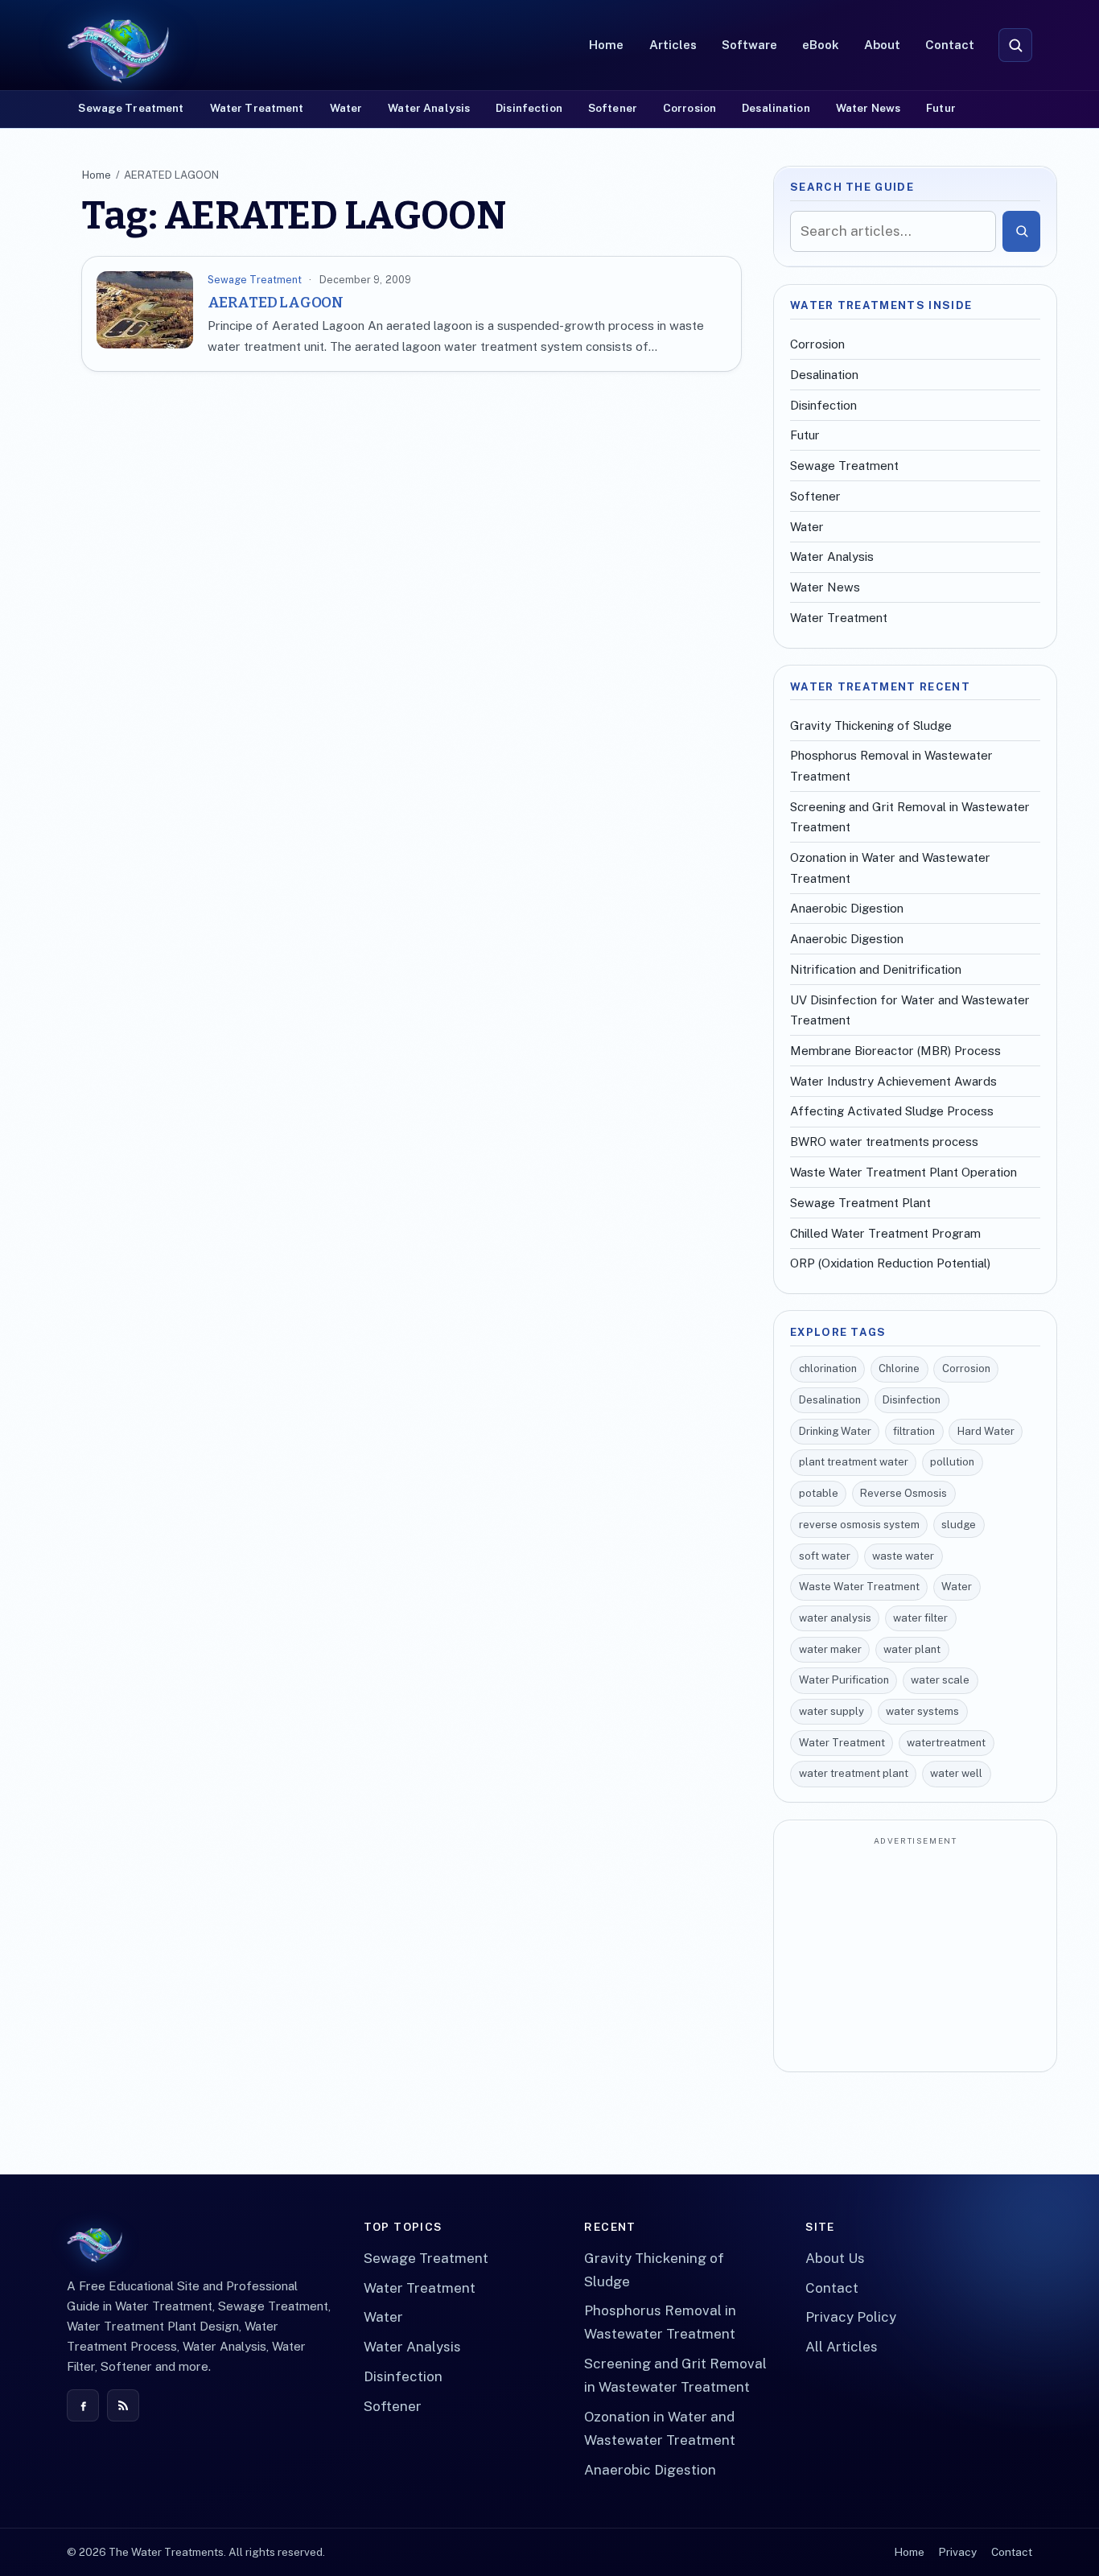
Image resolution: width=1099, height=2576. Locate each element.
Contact (950, 45)
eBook (821, 45)
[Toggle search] (1015, 45)
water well (956, 1773)
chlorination (828, 1368)
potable (819, 1493)
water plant (912, 1649)
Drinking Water (835, 1431)
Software (749, 45)
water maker (830, 1649)
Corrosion (689, 108)
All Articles (842, 2347)
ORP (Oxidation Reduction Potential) (890, 1263)
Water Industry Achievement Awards (893, 1081)
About (882, 45)
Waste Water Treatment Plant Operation (903, 1172)
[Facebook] (83, 2405)
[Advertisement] (915, 1956)
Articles (673, 45)
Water (346, 108)
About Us (835, 2258)
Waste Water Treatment (859, 1587)
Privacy (957, 2552)
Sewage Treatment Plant (860, 1203)
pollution (952, 1462)
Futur (941, 108)
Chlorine (899, 1368)
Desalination (776, 108)
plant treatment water (854, 1462)
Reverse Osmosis (903, 1493)
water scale (940, 1680)
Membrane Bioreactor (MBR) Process (895, 1051)
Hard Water (986, 1431)
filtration (914, 1431)
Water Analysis (429, 108)
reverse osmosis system (859, 1525)
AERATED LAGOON (276, 303)
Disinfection (529, 108)
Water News (868, 108)
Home (606, 45)
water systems (922, 1711)
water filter (920, 1618)
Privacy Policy (851, 2317)
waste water (903, 1556)
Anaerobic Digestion (847, 908)
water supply (831, 1711)
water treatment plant (854, 1773)
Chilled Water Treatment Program (885, 1233)
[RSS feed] (123, 2405)
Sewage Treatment (131, 108)
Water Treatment (257, 108)
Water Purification (844, 1680)
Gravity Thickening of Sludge (871, 725)
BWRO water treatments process (884, 1142)
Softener (613, 108)
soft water (825, 1556)
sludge (959, 1525)
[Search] (1021, 231)
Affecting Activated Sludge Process (892, 1111)
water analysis (835, 1618)
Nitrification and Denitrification (876, 969)
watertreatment (946, 1743)
